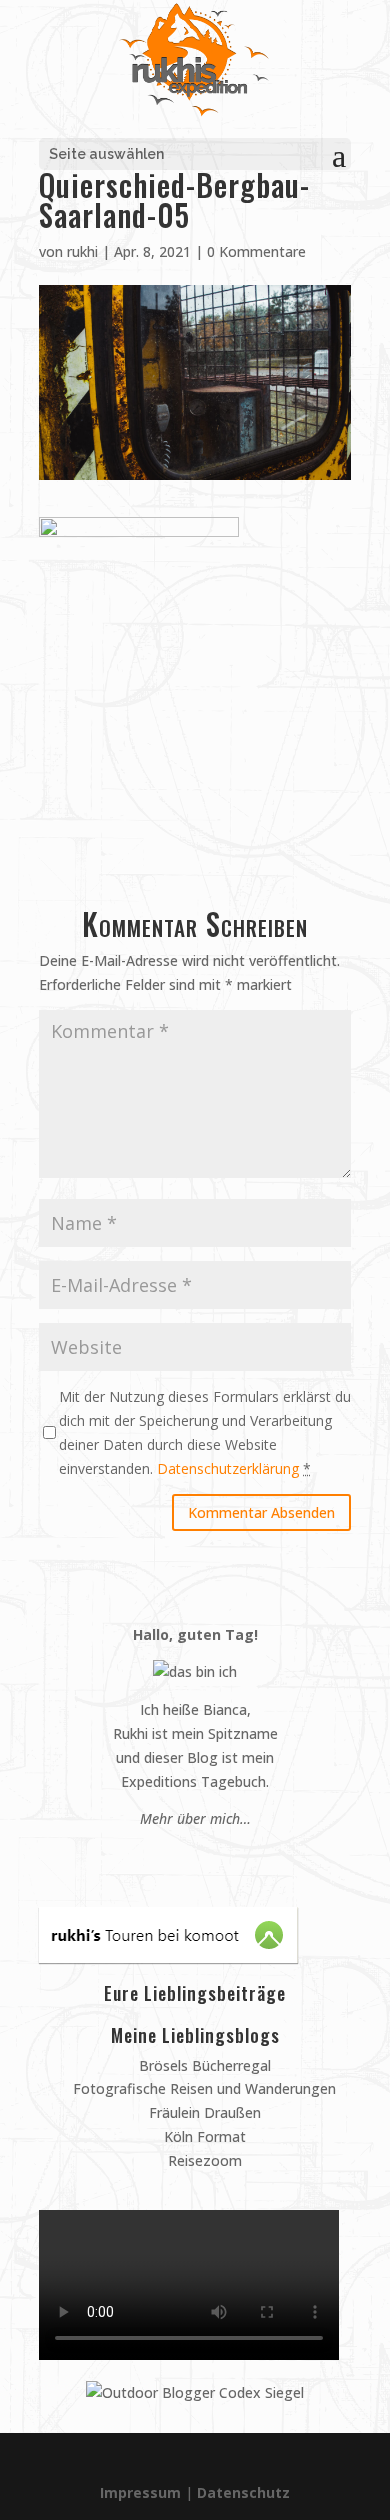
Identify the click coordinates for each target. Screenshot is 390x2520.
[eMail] (147, 1856)
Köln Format (203, 2136)
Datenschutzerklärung (228, 1468)
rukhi (82, 251)
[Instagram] (185, 1856)
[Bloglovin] (223, 1856)
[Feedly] (242, 1856)
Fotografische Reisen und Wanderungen (202, 2088)
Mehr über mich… (195, 1818)
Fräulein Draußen (203, 2112)
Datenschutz (243, 2492)
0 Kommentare (256, 251)
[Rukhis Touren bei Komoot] (168, 1957)
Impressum (140, 2492)
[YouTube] (204, 1856)
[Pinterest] (166, 1856)
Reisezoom (203, 2160)
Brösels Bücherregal (203, 2065)
